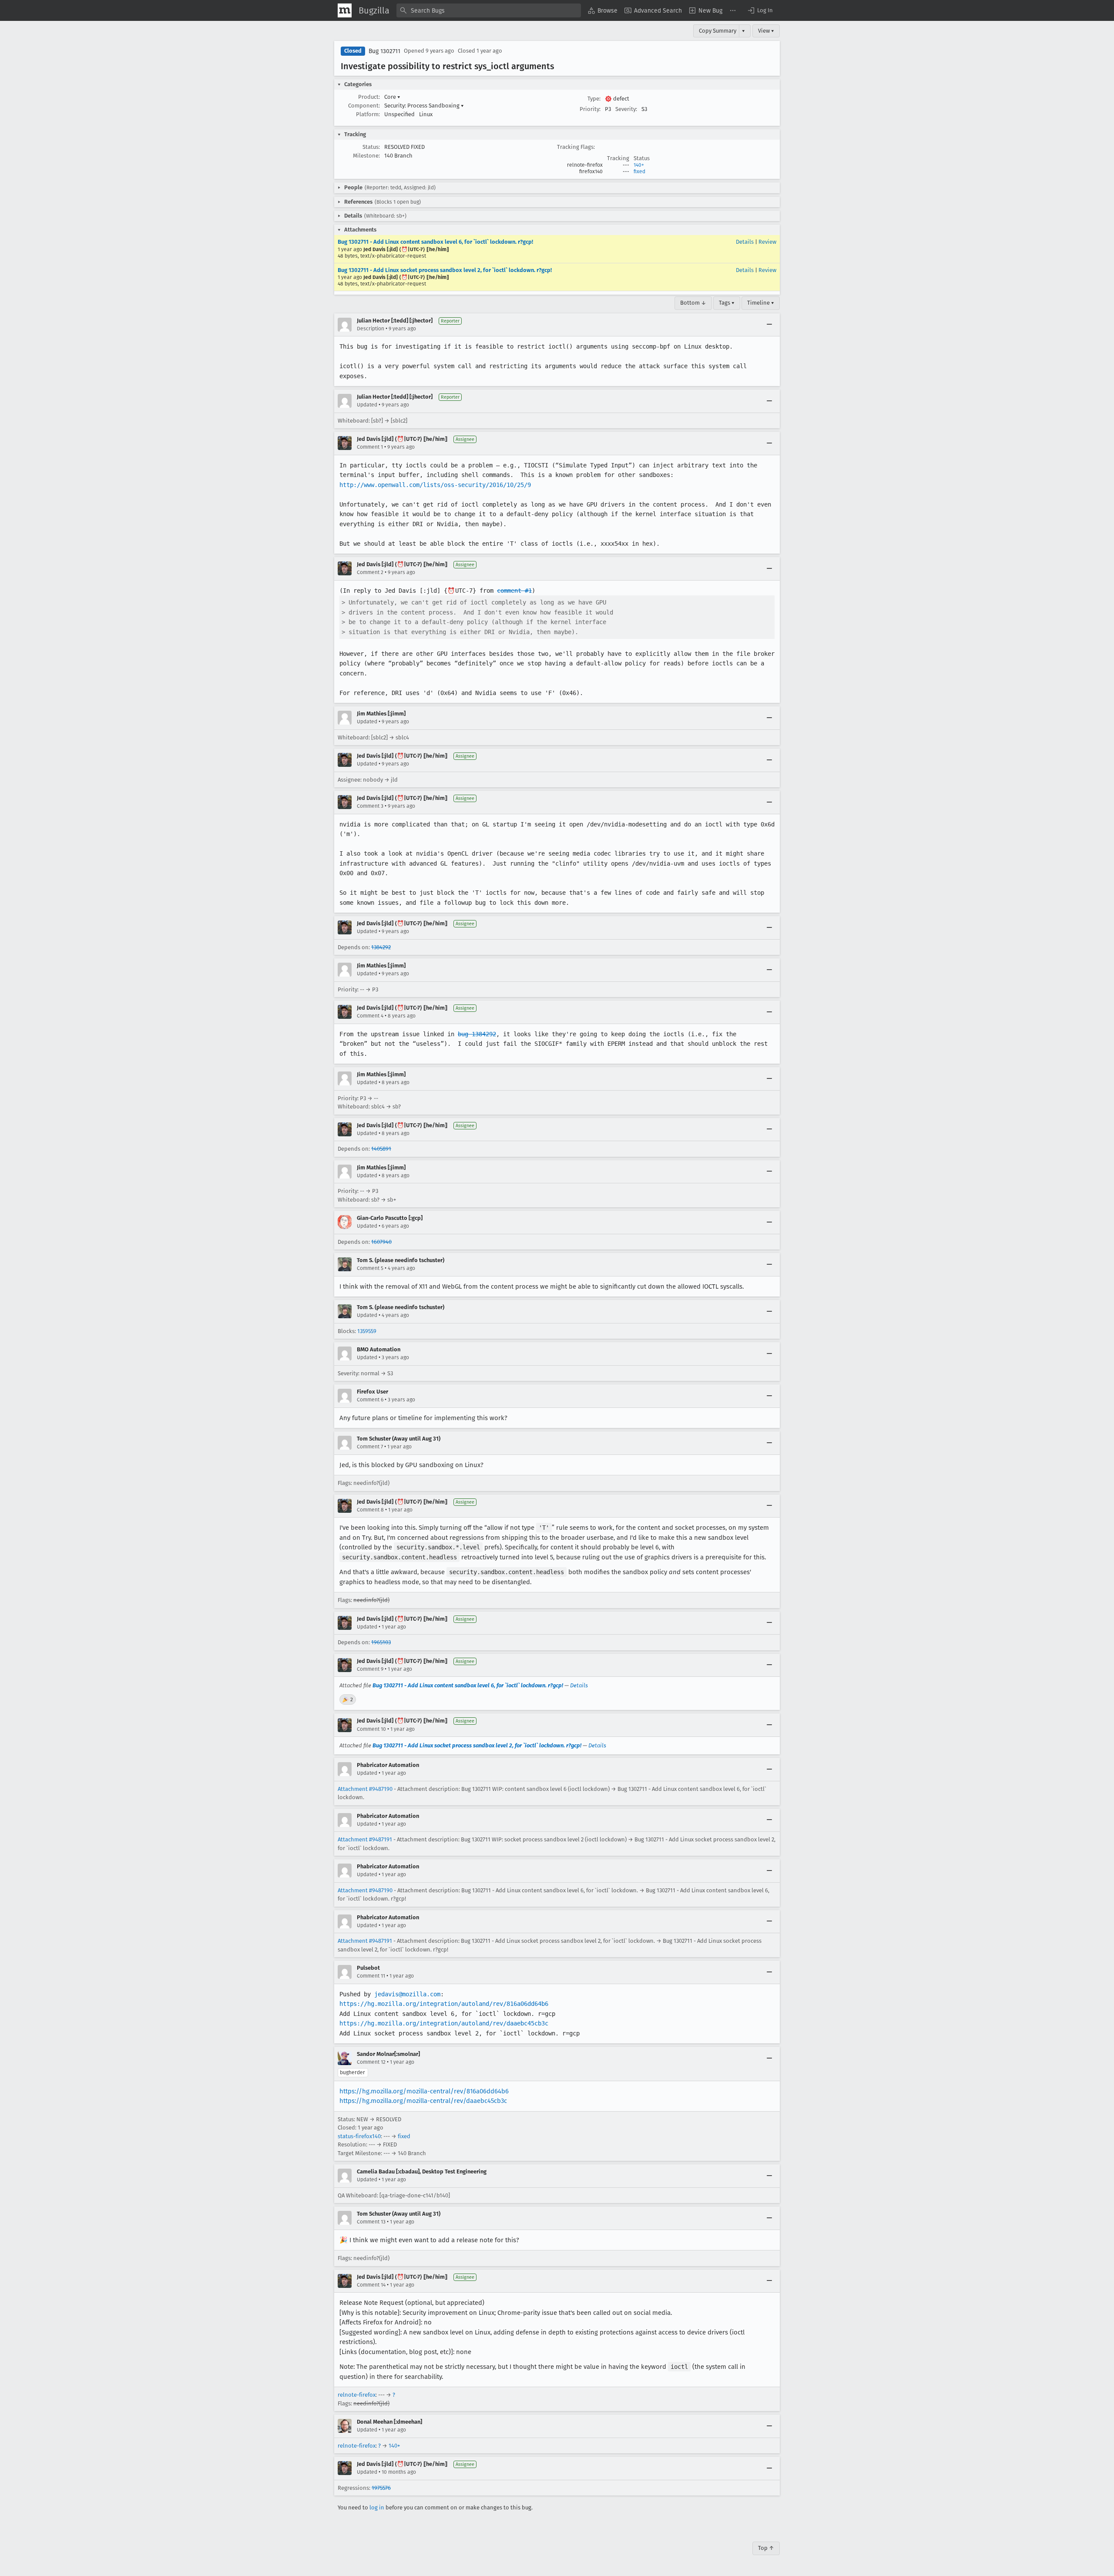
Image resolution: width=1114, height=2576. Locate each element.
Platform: (368, 114)
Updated (367, 405)
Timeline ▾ (761, 303)
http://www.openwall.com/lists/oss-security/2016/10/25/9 (435, 485)
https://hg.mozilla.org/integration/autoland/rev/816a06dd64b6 (444, 2004)
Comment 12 (371, 2062)
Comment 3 (370, 806)
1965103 (381, 1642)
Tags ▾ (727, 303)
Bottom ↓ (693, 303)
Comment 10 (371, 1729)
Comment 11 (371, 1976)
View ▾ (766, 31)
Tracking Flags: (576, 147)
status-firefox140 (359, 2136)
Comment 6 (370, 1400)
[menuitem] (603, 10)
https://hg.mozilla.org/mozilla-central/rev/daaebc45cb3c (423, 2101)
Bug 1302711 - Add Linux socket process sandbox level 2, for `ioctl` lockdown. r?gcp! (445, 270)
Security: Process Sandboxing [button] (424, 106)
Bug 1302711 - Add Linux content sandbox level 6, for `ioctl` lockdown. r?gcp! (435, 242)
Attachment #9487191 (365, 1839)
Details (745, 242)
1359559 (367, 1331)
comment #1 (514, 591)
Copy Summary (718, 31)
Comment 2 (370, 572)
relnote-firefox (357, 2395)
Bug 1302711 (384, 51)
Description (371, 329)
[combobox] (489, 10)
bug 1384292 (477, 1034)
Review (767, 242)
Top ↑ (766, 2548)
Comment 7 (370, 1447)
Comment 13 (371, 2222)
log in (377, 2507)
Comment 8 (370, 1510)
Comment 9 (370, 1669)
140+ (639, 165)
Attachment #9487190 (365, 1789)
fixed (639, 171)
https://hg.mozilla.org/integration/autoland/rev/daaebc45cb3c (444, 2023)
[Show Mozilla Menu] (345, 10)
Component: (364, 106)
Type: (594, 99)
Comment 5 (370, 1268)
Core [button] (392, 97)
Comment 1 (370, 447)
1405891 (381, 1149)
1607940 (381, 1242)
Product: (369, 97)
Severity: (626, 109)
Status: (371, 147)
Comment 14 (371, 2285)
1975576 (381, 2488)
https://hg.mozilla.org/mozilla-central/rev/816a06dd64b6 (424, 2091)
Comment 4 (370, 1016)
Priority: (590, 109)
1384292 (381, 947)
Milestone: (366, 156)
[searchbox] (489, 10)
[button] (760, 10)
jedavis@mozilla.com (407, 1994)
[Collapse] (769, 325)
